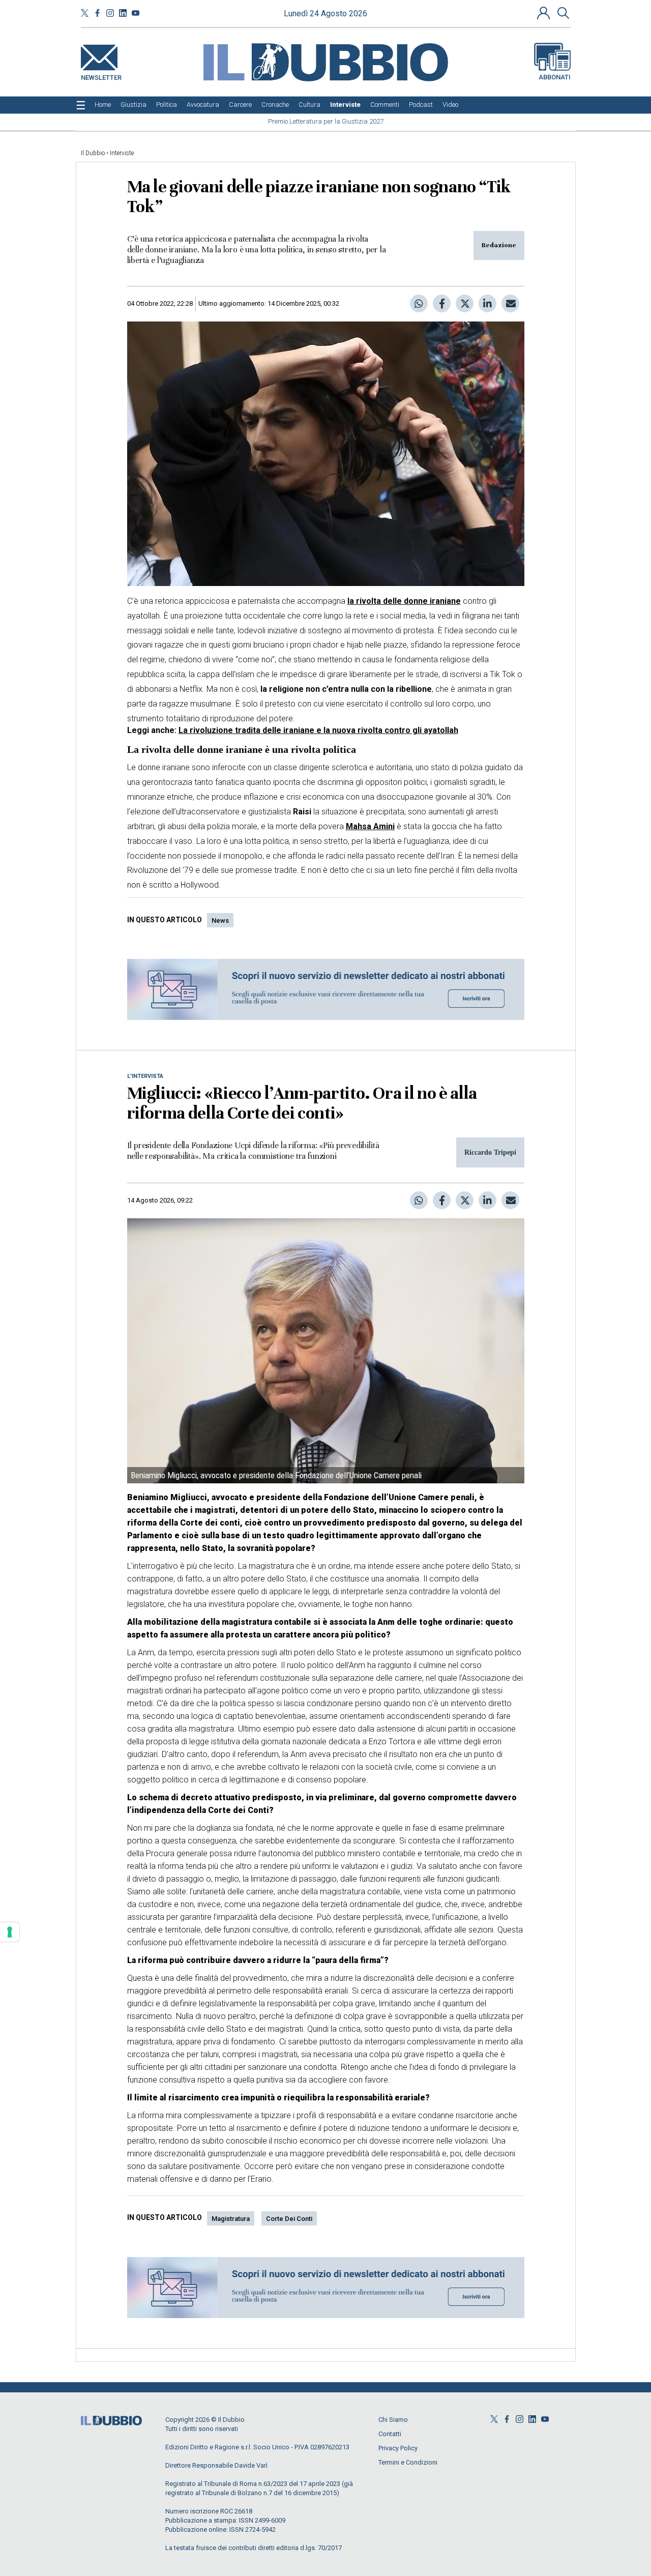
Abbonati (555, 77)
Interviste (122, 153)
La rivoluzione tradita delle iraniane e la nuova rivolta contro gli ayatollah (318, 730)
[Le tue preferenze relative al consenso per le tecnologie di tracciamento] (10, 1932)
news (220, 920)
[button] (545, 13)
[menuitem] (103, 105)
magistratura (231, 2219)
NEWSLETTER (101, 76)
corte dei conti (289, 2219)
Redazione (499, 245)
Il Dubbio (93, 153)
